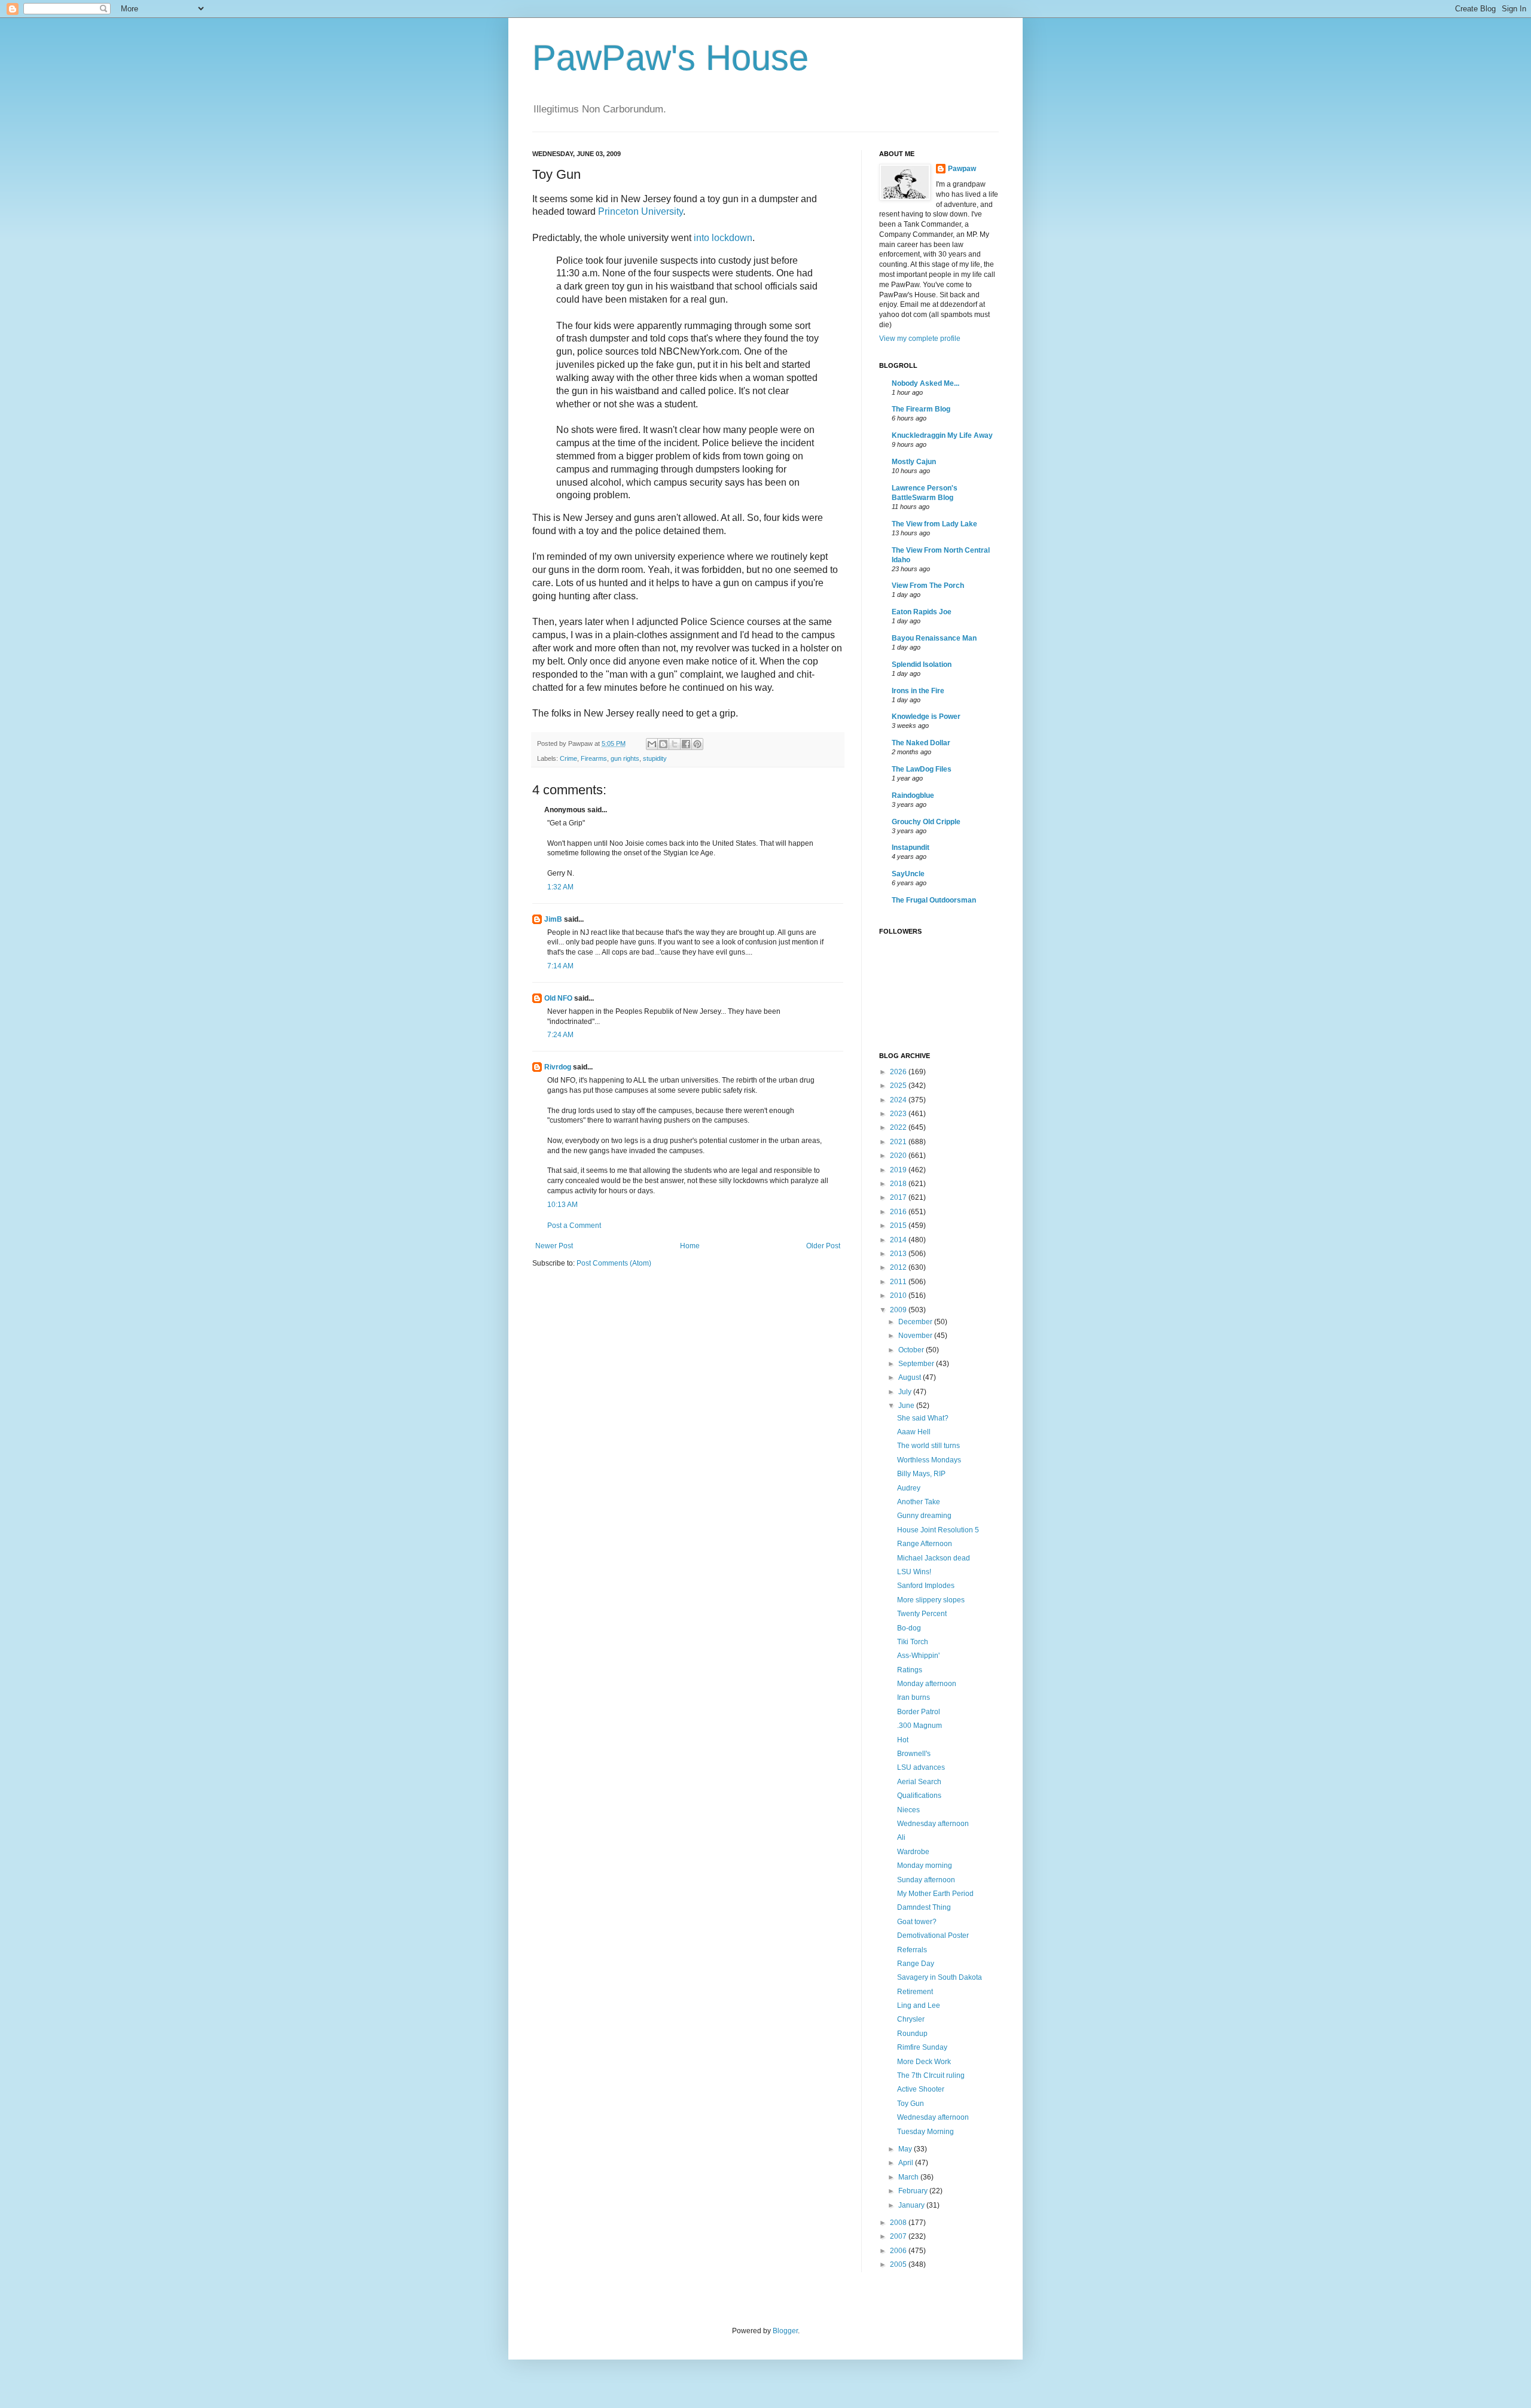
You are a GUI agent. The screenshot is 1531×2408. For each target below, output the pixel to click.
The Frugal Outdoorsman (934, 900)
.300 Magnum (919, 1726)
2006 (899, 2251)
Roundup (912, 2034)
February (914, 2191)
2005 (899, 2264)
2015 (899, 1226)
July (906, 1392)
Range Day (916, 1964)
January (912, 2205)
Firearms (594, 758)
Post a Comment (574, 1226)
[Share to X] (675, 744)
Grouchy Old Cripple (926, 822)
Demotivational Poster (933, 1935)
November (916, 1336)
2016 (899, 1212)
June (907, 1406)
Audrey (909, 1488)
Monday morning (925, 1866)
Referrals (912, 1950)
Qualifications (919, 1796)
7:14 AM (560, 966)
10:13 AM (562, 1205)
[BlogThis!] (663, 744)
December (916, 1322)
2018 (899, 1184)
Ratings (910, 1670)
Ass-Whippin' (918, 1656)
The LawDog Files (922, 769)
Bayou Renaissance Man (934, 638)
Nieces (908, 1810)
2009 (899, 1310)
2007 (899, 2236)
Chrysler (911, 2019)
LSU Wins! (914, 1572)
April (907, 2163)
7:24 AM (560, 1035)
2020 (899, 1156)
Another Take (919, 1502)
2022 (899, 1127)
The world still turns (928, 1446)
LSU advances (921, 1767)
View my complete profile (920, 339)
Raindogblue (913, 795)
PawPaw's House (670, 58)
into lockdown (723, 238)
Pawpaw (962, 169)
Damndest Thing (924, 1907)
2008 (899, 2223)
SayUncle (908, 874)
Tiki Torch (913, 1642)
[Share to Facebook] (686, 744)
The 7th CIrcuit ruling (931, 2075)
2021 (899, 1142)
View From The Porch (928, 586)
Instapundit (911, 848)
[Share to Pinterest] (697, 744)
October (912, 1350)
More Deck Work (924, 2062)
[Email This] (652, 744)
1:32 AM (560, 887)
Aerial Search (919, 1782)
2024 (899, 1100)
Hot (903, 1740)
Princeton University (641, 211)
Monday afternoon (927, 1684)
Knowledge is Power (926, 717)
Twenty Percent (922, 1614)
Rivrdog (558, 1067)
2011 (899, 1282)
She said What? (923, 1418)
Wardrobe (913, 1852)
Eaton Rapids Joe (922, 612)
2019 (899, 1170)
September (917, 1364)
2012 (899, 1267)
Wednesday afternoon (933, 1824)
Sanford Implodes (926, 1586)
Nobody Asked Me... (925, 383)
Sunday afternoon (926, 1880)
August (911, 1377)
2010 (899, 1296)
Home (690, 1246)
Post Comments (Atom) (614, 1263)
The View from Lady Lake (934, 524)
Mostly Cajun (914, 462)
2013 (899, 1254)
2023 (899, 1114)
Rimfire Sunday (922, 2047)
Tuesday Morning (925, 2132)
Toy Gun (911, 2104)
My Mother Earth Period (935, 1894)
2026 (899, 1072)
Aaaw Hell (914, 1432)
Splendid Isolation (922, 665)
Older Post (823, 1246)
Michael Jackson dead (934, 1558)
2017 (899, 1197)
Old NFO (558, 998)
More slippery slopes (931, 1600)
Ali (901, 1837)
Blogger (785, 2331)
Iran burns (914, 1697)
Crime (568, 758)
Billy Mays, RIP (921, 1474)
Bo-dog (909, 1628)
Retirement (915, 1992)
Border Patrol (919, 1712)
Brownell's (914, 1754)
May (906, 2149)
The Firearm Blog (921, 409)
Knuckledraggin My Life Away (942, 435)
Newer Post (554, 1246)
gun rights (625, 758)
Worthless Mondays (929, 1460)
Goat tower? (917, 1922)
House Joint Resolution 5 (938, 1530)
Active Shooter (921, 2089)
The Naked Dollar (921, 743)
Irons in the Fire (918, 691)
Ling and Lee (919, 2005)
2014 (899, 1240)
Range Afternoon (925, 1544)
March (909, 2177)
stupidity (655, 758)
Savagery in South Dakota (940, 1977)
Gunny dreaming (924, 1516)
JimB (553, 919)
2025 (899, 1086)
